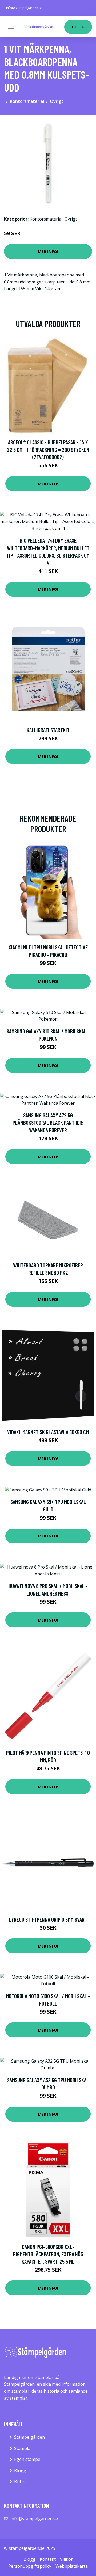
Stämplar (23, 2448)
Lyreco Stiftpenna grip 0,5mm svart (48, 1919)
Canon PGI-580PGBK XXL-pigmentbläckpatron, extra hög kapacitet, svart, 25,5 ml (48, 2254)
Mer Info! (48, 251)
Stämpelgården (29, 2437)
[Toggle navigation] (11, 26)
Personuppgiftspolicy (30, 2566)
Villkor (66, 2559)
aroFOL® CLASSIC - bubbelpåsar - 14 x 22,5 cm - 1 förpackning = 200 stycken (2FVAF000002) (48, 449)
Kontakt (48, 2559)
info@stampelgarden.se (24, 8)
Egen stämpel (28, 2459)
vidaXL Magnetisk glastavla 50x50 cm (48, 1432)
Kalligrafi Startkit (48, 730)
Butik (78, 27)
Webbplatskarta (72, 2566)
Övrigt (57, 101)
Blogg (20, 2471)
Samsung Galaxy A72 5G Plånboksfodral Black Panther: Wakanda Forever (48, 1123)
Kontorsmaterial (27, 101)
